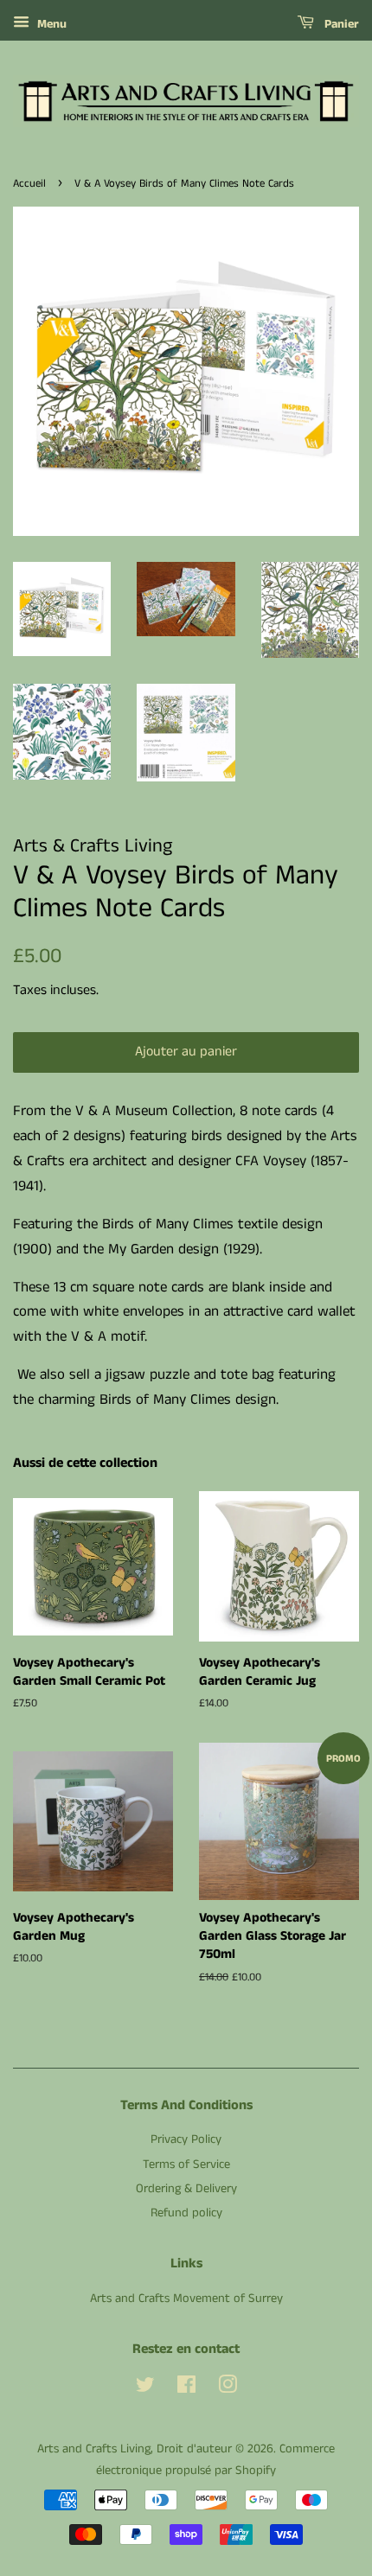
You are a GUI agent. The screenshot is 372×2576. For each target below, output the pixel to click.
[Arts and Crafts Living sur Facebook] (186, 2388)
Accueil (29, 183)
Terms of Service (186, 2165)
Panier (340, 24)
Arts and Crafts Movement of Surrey (186, 2299)
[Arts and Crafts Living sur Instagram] (228, 2388)
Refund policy (186, 2213)
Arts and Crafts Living (94, 2449)
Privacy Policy (186, 2139)
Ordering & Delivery (186, 2189)
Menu (50, 24)
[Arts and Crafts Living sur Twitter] (145, 2388)
